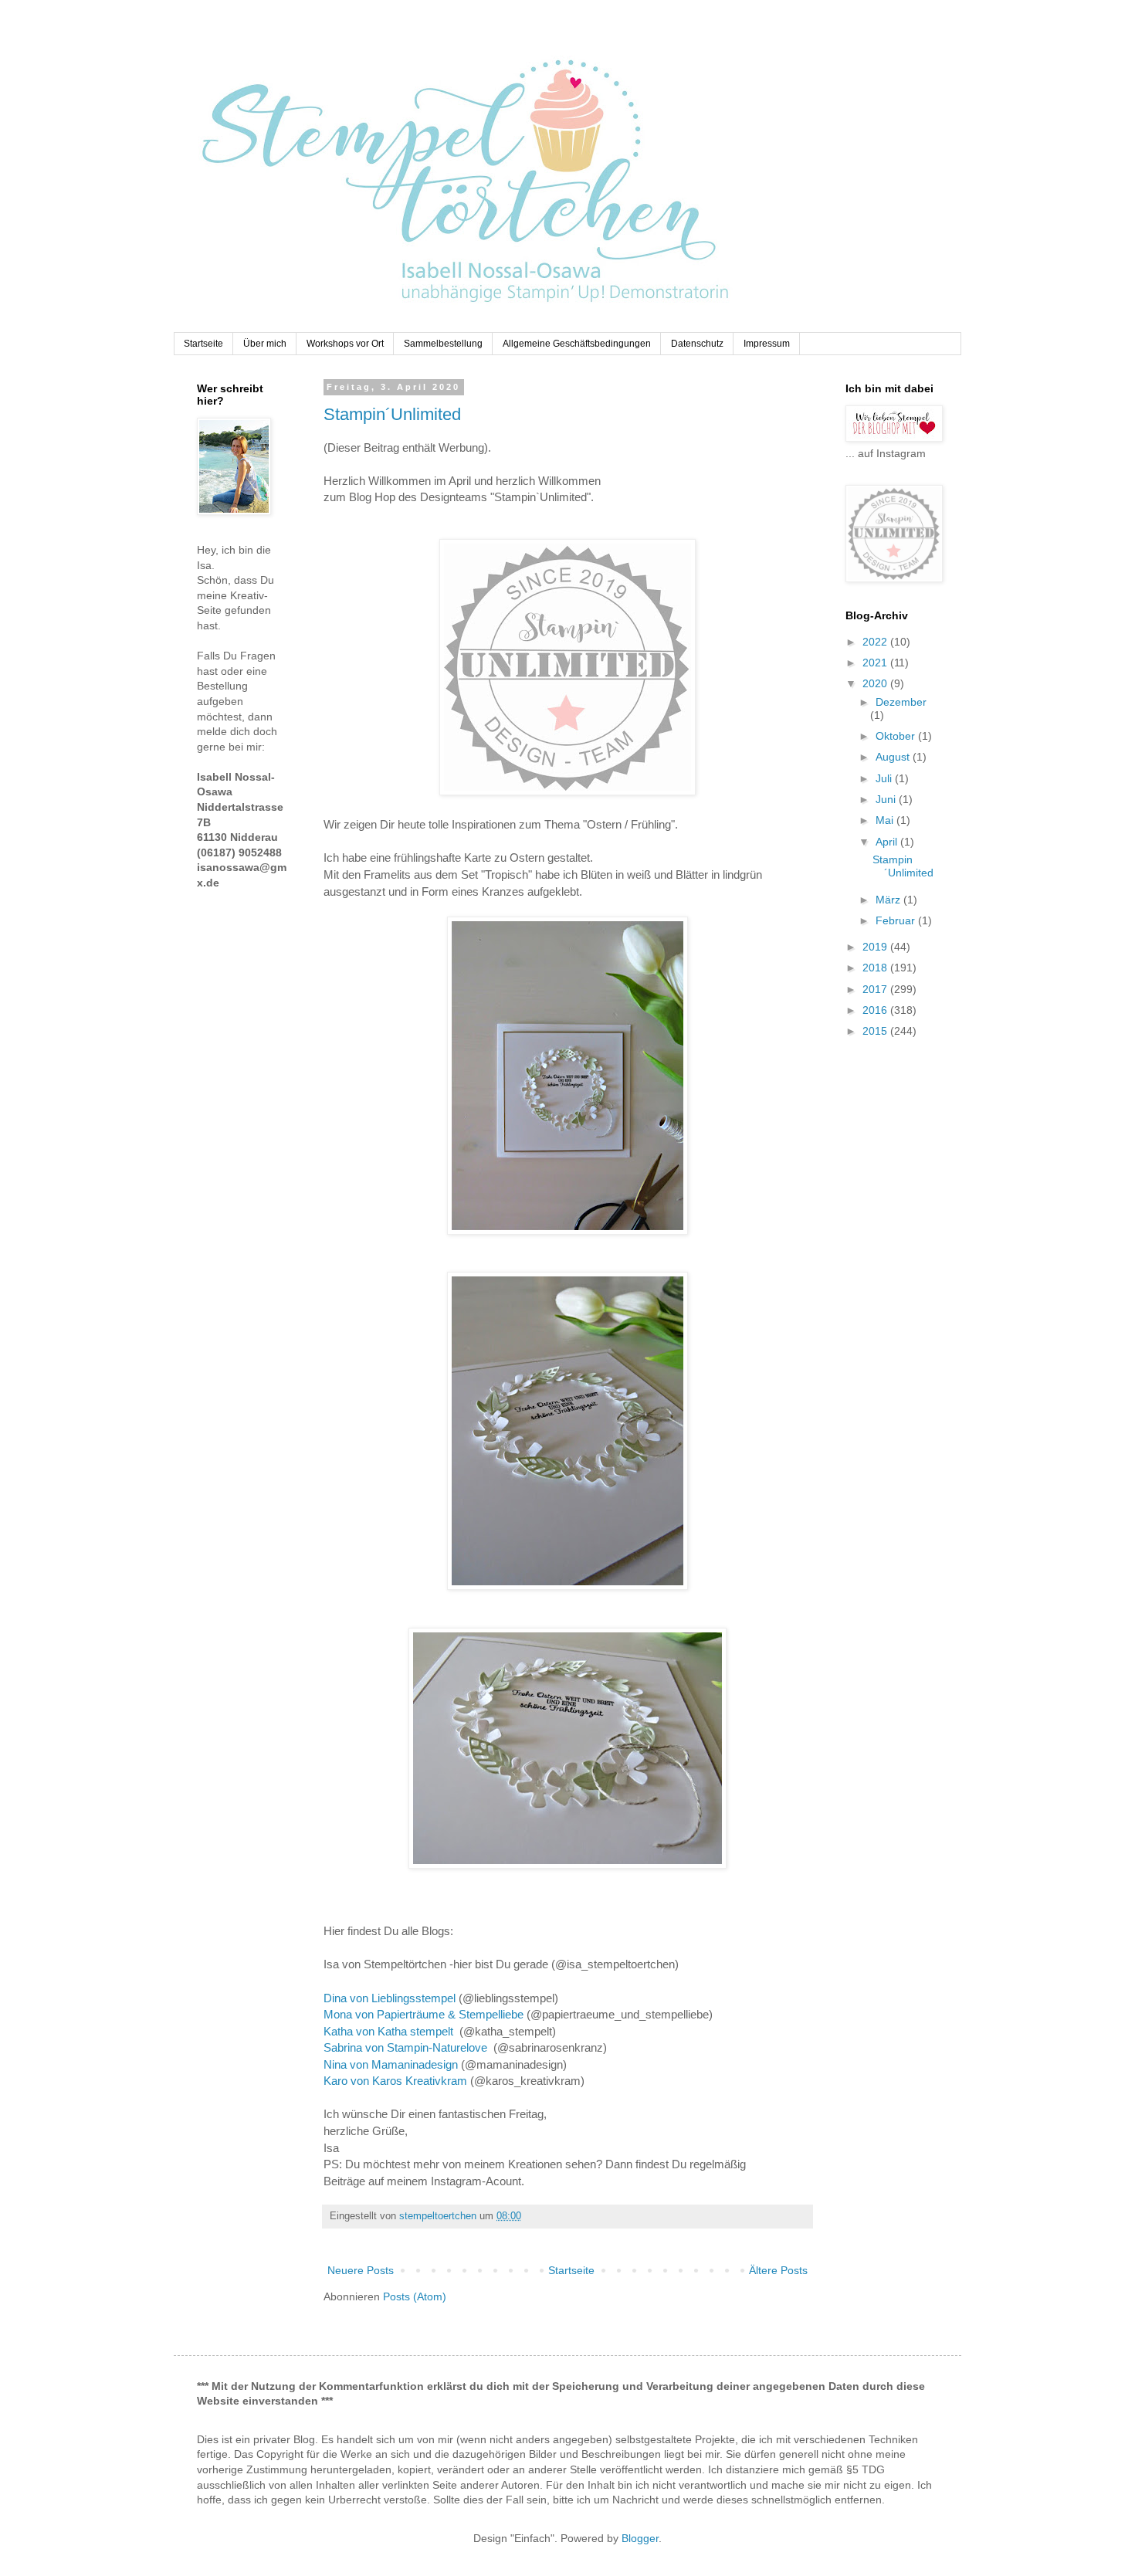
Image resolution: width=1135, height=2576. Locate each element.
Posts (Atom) (415, 2296)
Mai (886, 820)
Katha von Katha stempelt (390, 2031)
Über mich (265, 344)
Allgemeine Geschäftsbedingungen (577, 344)
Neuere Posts (361, 2270)
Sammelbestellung (443, 344)
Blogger (640, 2538)
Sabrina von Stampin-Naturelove (408, 2047)
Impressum (767, 344)
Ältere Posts (778, 2270)
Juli (885, 778)
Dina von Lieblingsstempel (390, 1998)
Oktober (897, 736)
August (894, 757)
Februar (897, 920)
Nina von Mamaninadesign (391, 2064)
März (889, 900)
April (888, 842)
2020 (876, 683)
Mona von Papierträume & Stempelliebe (424, 2014)
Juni (887, 799)
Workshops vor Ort (345, 344)
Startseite (203, 344)
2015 (876, 1031)
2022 (876, 642)
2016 (876, 1010)
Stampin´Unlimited (392, 414)
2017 (876, 989)
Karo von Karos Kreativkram (395, 2081)
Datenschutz (697, 344)
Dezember (901, 702)
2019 (876, 947)
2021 (876, 663)
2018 (876, 968)
